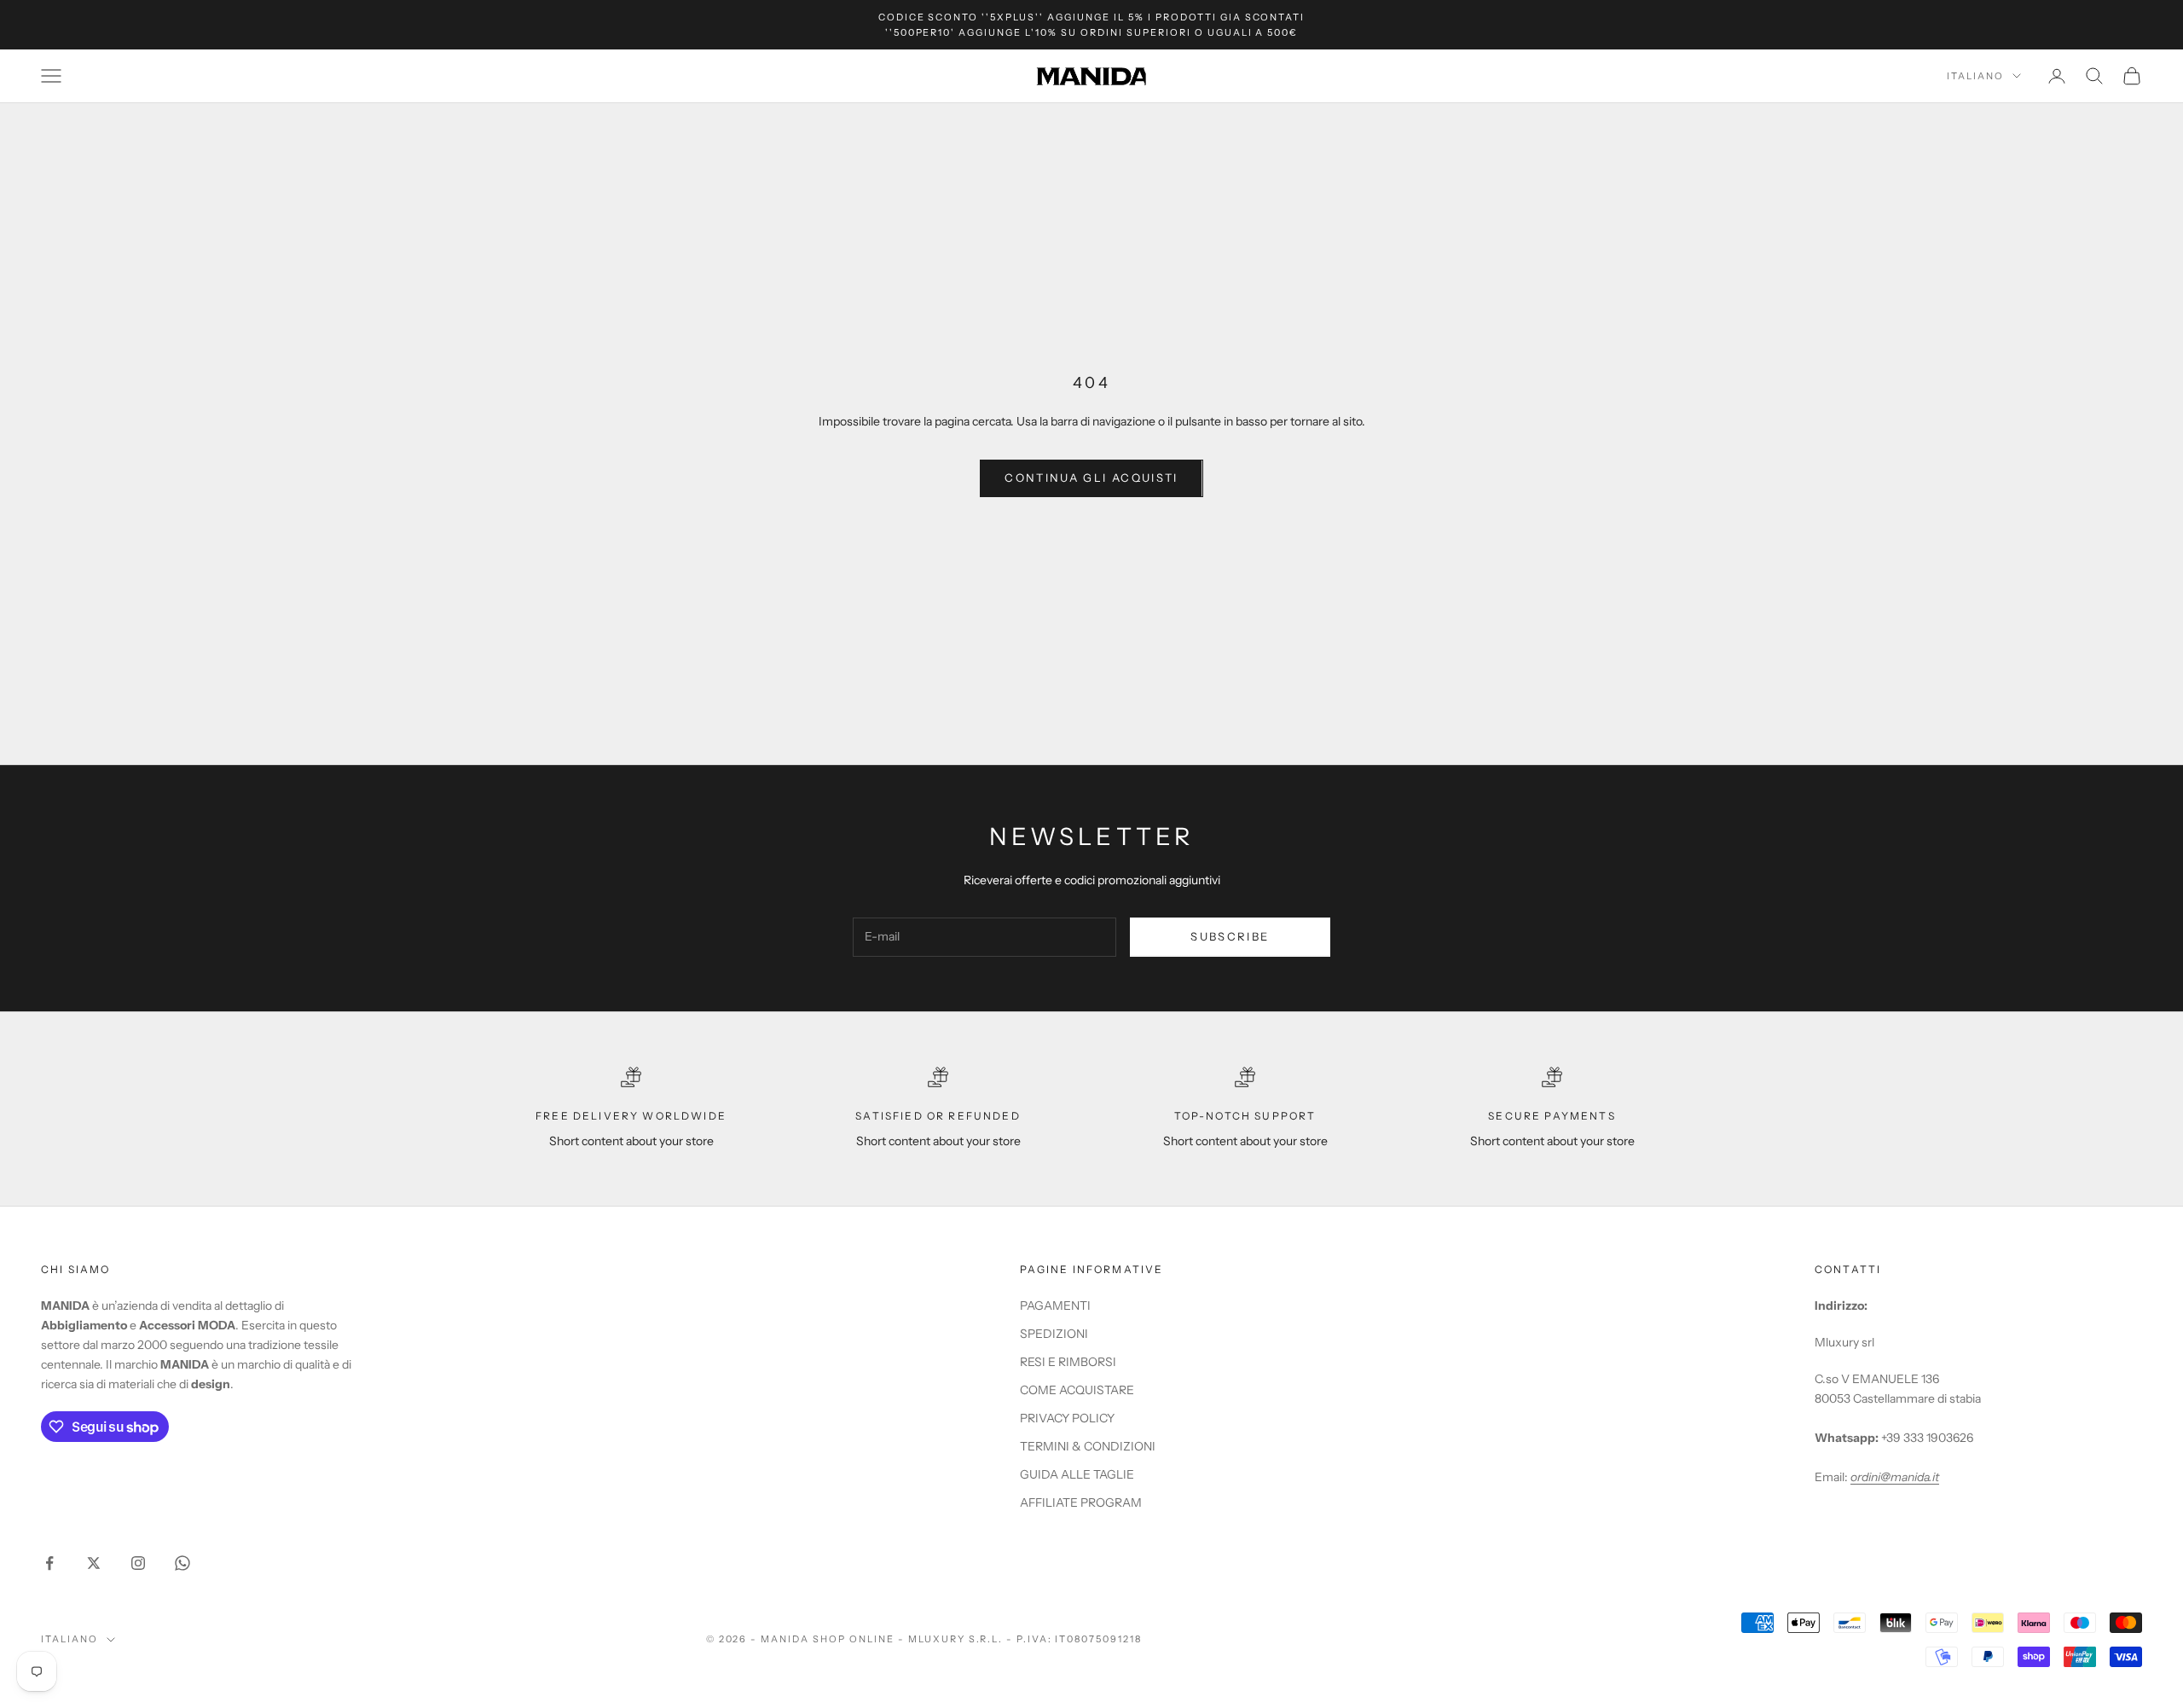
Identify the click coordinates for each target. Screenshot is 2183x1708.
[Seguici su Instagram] (138, 1563)
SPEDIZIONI (1054, 1334)
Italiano (1975, 76)
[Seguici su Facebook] (49, 1563)
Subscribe (1230, 936)
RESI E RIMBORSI (1068, 1362)
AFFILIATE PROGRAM (1081, 1502)
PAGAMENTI (1055, 1306)
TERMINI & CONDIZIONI (1088, 1446)
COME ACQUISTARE (1077, 1390)
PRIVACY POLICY (1067, 1418)
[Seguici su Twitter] (94, 1563)
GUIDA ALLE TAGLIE (1077, 1474)
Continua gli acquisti (1091, 478)
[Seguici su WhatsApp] (182, 1563)
